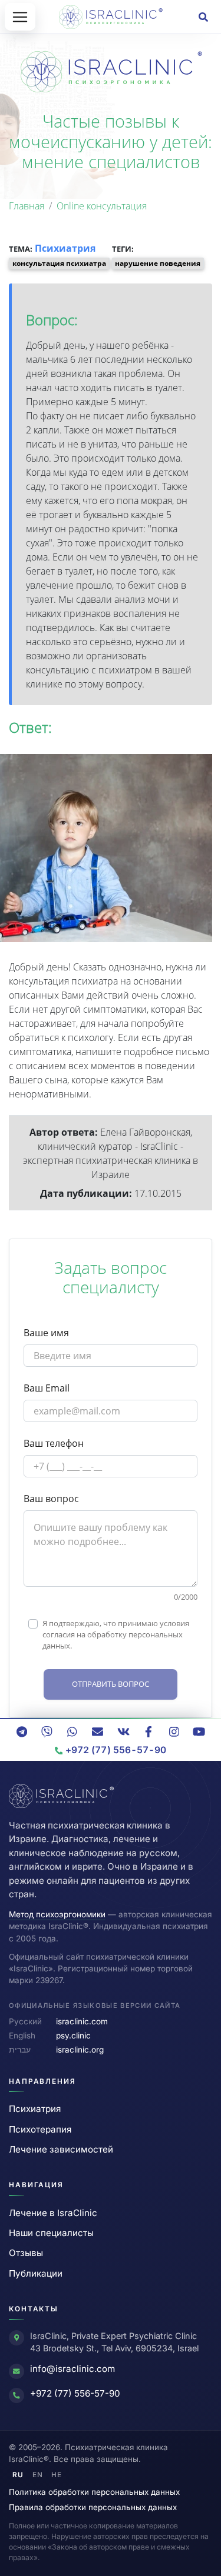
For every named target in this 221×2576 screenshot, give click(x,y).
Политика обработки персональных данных (94, 2492)
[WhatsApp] (72, 1731)
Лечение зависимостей (61, 2149)
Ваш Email (47, 1388)
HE (57, 2475)
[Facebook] (149, 1731)
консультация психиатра (59, 263)
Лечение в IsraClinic (53, 2213)
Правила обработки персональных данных (93, 2507)
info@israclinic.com (72, 2369)
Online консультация (102, 206)
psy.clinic (73, 2036)
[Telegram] (22, 1731)
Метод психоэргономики (57, 1914)
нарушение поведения (158, 263)
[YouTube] (199, 1731)
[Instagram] (174, 1731)
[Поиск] (203, 17)
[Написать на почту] (98, 1731)
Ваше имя (46, 1333)
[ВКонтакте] (123, 1731)
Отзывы (26, 2253)
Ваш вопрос (51, 1499)
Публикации (36, 2273)
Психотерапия (40, 2129)
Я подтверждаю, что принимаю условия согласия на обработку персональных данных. (116, 1634)
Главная (27, 206)
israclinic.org (80, 2050)
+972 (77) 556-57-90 (75, 2393)
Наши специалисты (51, 2233)
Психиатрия (66, 248)
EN (38, 2475)
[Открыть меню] (20, 17)
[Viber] (47, 1731)
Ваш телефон (54, 1443)
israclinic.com (82, 2021)
